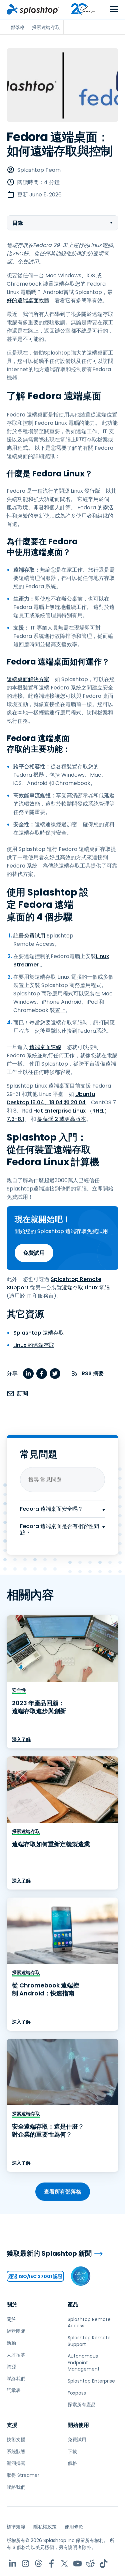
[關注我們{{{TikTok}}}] (103, 2564)
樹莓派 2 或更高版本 (62, 1119)
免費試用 (34, 1253)
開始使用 (78, 2425)
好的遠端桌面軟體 (28, 300)
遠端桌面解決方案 (28, 679)
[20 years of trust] (78, 9)
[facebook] (42, 1374)
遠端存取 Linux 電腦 (86, 1288)
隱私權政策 (45, 2527)
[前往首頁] (33, 9)
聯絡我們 (16, 2379)
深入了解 (21, 1739)
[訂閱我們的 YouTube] (77, 2564)
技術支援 (16, 2440)
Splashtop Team (39, 170)
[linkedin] (28, 1374)
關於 (12, 2305)
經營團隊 (16, 2331)
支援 (12, 2425)
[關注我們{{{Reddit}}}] (90, 2564)
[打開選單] (114, 9)
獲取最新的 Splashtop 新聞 (49, 2254)
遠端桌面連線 (45, 1047)
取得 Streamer (23, 2475)
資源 (11, 2367)
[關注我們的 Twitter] (64, 2564)
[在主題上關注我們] (38, 2564)
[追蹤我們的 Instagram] (25, 2564)
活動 (11, 2343)
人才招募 (16, 2355)
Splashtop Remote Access (89, 2323)
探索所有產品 (82, 2405)
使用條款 (74, 2527)
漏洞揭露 (16, 2463)
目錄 (18, 223)
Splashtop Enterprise (91, 2381)
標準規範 (16, 2527)
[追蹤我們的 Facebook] (51, 2564)
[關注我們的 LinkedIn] (12, 2564)
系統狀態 (16, 2451)
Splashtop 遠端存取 (39, 1333)
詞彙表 (14, 2390)
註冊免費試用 (29, 936)
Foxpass (77, 2393)
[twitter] (55, 1374)
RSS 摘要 (93, 1373)
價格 (72, 2463)
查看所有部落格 (63, 2192)
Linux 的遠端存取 (34, 1345)
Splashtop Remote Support (89, 2341)
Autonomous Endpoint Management (84, 2362)
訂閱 (23, 1393)
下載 (72, 2451)
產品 (73, 2305)
